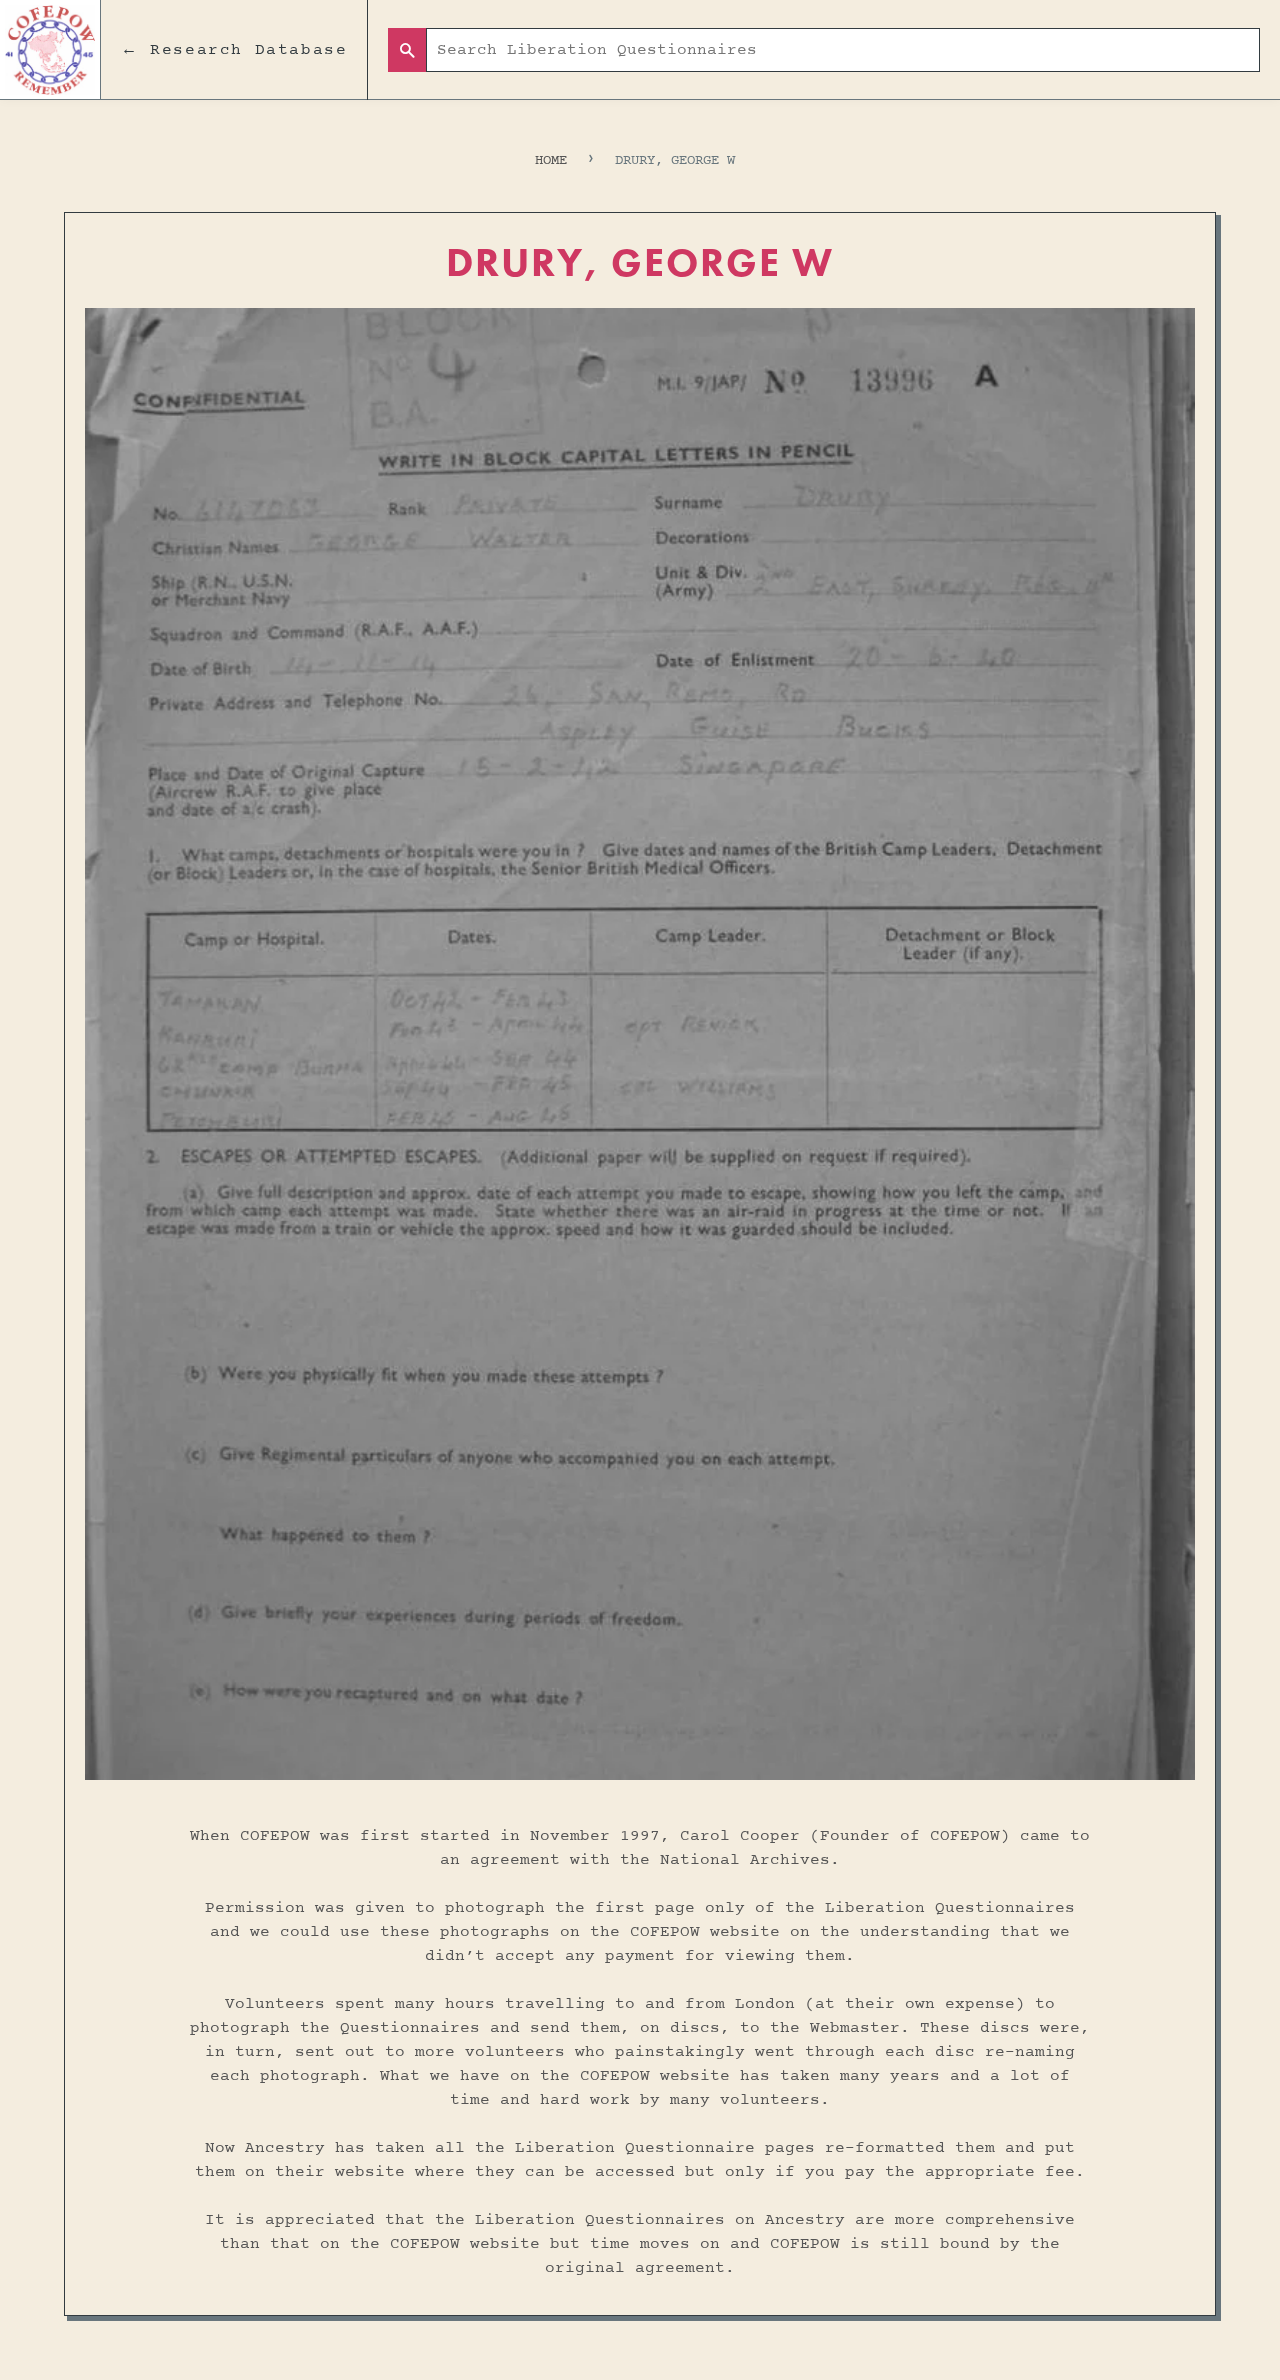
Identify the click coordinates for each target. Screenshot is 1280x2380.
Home (551, 160)
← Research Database (234, 50)
